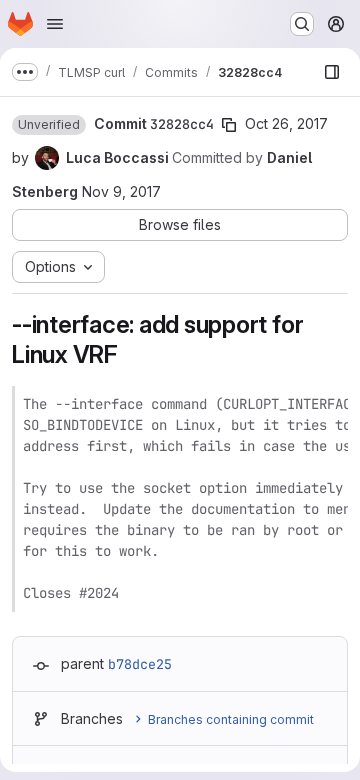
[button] (49, 125)
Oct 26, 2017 (286, 123)
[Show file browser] (332, 72)
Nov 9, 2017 (121, 191)
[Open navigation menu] (55, 24)
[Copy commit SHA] (229, 125)
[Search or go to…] (302, 24)
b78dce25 (140, 664)
